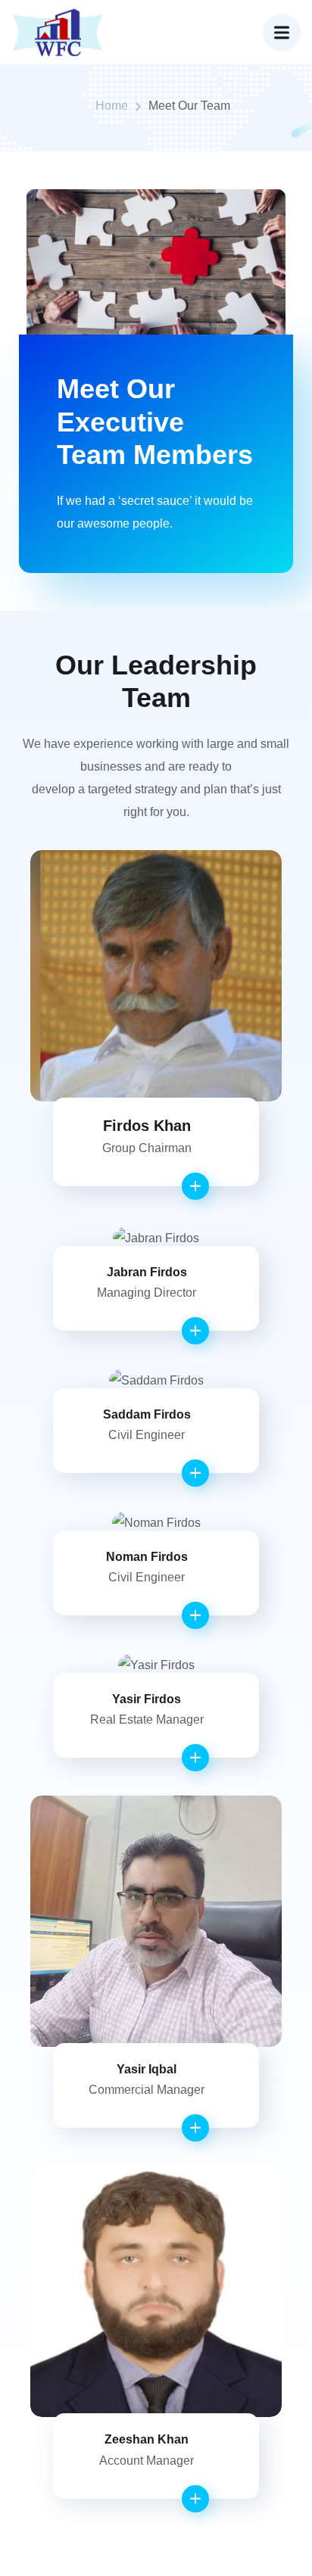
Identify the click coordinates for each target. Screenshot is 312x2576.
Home (112, 106)
